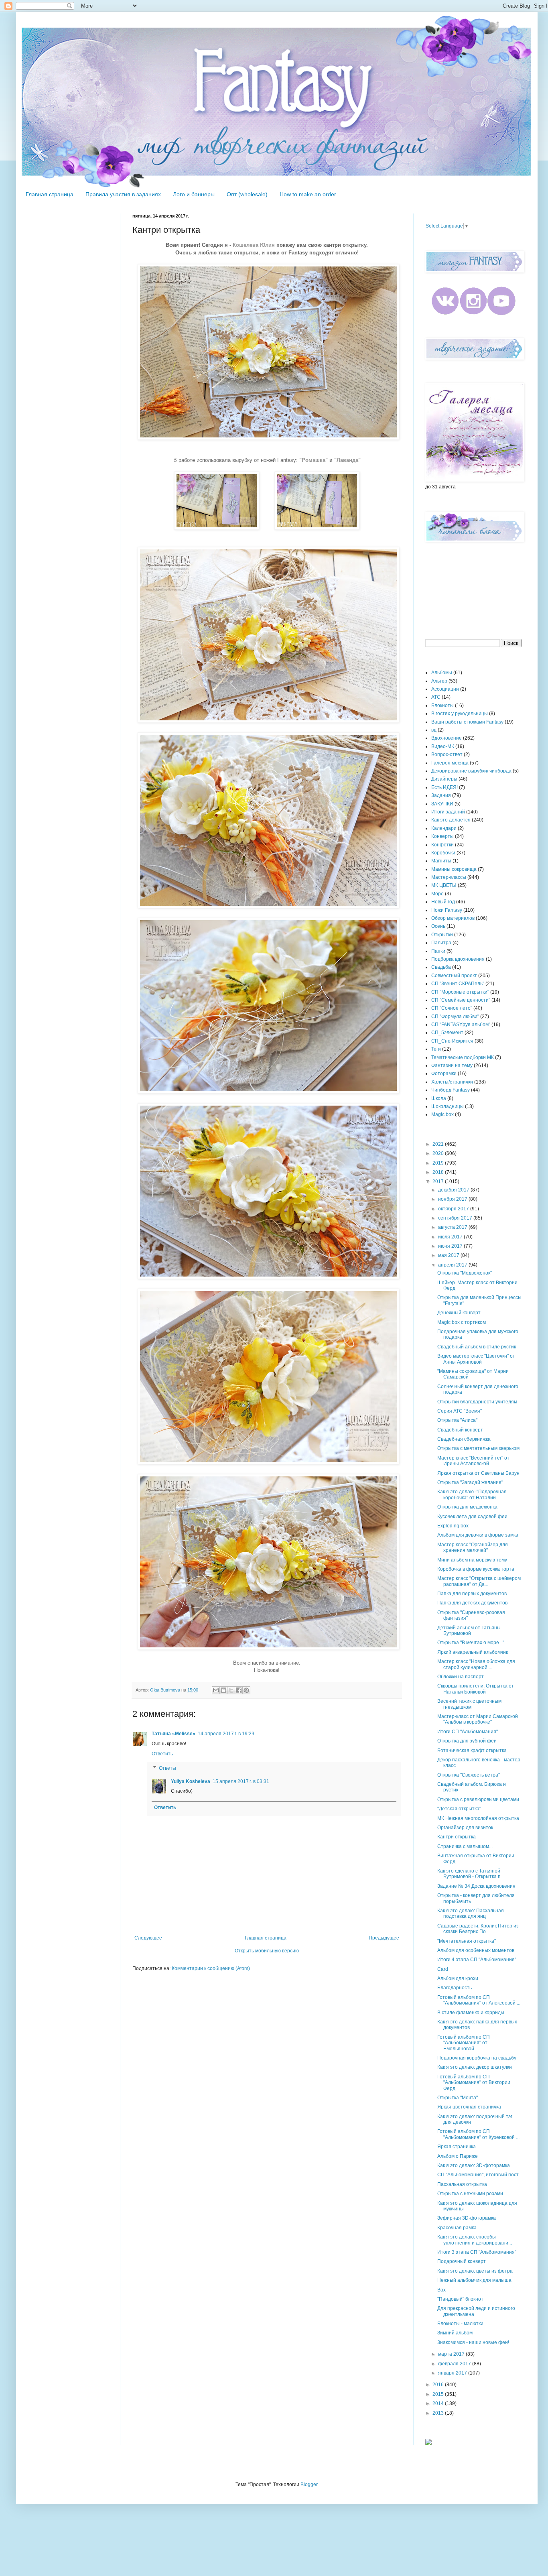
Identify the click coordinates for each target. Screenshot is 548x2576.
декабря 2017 (454, 1190)
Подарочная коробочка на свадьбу (477, 2058)
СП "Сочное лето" (452, 1008)
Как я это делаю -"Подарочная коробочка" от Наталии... (472, 1494)
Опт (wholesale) (247, 194)
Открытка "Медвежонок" (465, 1273)
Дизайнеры (444, 779)
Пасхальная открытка (462, 2184)
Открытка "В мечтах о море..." (471, 1643)
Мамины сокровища (454, 869)
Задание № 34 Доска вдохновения (476, 1886)
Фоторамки (444, 1074)
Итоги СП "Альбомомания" (468, 1732)
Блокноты (442, 706)
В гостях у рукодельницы (460, 714)
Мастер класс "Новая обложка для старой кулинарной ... (476, 1664)
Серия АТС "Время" (460, 1411)
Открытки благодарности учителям (477, 1402)
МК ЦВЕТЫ (444, 885)
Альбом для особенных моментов (476, 1950)
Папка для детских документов (472, 1603)
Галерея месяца (450, 763)
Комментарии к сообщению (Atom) (211, 1968)
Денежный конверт (459, 1313)
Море (437, 894)
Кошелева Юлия (255, 245)
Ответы (167, 1768)
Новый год (443, 902)
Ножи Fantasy (447, 910)
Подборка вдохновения (458, 959)
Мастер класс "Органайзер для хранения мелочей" (473, 1547)
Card (443, 1969)
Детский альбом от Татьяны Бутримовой (469, 1631)
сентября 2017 (456, 1218)
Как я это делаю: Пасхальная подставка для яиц (471, 1913)
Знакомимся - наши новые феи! (473, 2342)
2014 (439, 2403)
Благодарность (455, 1988)
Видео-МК (443, 746)
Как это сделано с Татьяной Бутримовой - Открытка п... (471, 1874)
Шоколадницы (448, 1106)
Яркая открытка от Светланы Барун (478, 1473)
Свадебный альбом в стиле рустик (477, 1347)
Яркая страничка (457, 2147)
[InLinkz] (428, 2442)
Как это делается (451, 820)
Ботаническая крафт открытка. (473, 1751)
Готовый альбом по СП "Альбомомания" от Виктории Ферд (474, 2083)
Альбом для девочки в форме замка (478, 1535)
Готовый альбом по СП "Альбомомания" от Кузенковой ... (478, 2134)
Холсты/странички (452, 1082)
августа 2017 (453, 1227)
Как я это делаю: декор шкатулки (475, 2067)
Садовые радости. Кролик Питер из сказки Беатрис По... (478, 1929)
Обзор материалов (453, 918)
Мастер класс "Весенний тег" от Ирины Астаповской (473, 1461)
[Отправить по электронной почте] (216, 1690)
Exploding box (453, 1526)
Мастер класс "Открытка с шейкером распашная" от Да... (479, 1581)
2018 (439, 1172)
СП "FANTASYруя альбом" (461, 1025)
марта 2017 (452, 2354)
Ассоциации (445, 689)
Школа (439, 1098)
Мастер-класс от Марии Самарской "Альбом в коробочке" (478, 1719)
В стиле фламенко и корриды (471, 2013)
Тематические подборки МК (463, 1057)
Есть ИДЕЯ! (444, 787)
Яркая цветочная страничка (469, 2107)
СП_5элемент (447, 1033)
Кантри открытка (457, 1837)
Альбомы (442, 673)
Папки (438, 951)
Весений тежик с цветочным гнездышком (469, 1704)
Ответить (162, 1754)
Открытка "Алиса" (457, 1420)
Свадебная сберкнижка (464, 1439)
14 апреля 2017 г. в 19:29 (226, 1734)
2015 (439, 2394)
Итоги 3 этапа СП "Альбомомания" (477, 2252)
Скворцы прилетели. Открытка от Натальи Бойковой (476, 1689)
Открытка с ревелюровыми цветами (478, 1799)
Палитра (441, 943)
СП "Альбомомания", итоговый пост (478, 2175)
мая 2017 (449, 1255)
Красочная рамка (457, 2228)
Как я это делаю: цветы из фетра (475, 2271)
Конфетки (442, 845)
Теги (436, 1049)
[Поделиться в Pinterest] (246, 1690)
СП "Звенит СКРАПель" (458, 984)
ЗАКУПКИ (442, 804)
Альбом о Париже (458, 2156)
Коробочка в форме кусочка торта (476, 1569)
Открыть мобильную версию (267, 1951)
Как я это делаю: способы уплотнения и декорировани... (475, 2240)
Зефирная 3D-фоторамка (467, 2218)
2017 (439, 1181)
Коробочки (443, 853)
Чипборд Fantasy (451, 1090)
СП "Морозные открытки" (460, 992)
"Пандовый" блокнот (460, 2299)
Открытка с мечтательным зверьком (478, 1448)
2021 (439, 1144)
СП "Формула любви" (455, 1017)
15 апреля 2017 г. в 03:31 (241, 1781)
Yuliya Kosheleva (191, 1781)
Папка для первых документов (472, 1594)
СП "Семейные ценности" (461, 1000)
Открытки (442, 935)
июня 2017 (451, 1246)
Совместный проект (454, 976)
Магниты (441, 861)
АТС (436, 697)
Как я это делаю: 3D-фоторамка (474, 2165)
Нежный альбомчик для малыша (474, 2280)
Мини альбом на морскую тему (472, 1560)
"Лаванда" (347, 460)
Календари (444, 828)
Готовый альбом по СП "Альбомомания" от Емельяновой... (464, 2043)
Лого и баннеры (194, 194)
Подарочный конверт (462, 2261)
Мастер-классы (449, 877)
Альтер (439, 681)
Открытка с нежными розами (470, 2194)
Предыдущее (384, 1938)
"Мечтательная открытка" (467, 1941)
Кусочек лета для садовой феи (472, 1517)
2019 (439, 1163)
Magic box (442, 1114)
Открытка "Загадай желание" (470, 1482)
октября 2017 (454, 1209)
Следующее (148, 1938)
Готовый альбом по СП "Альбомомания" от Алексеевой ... (479, 2000)
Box (441, 2290)
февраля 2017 (455, 2364)
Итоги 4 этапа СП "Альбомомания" (477, 1960)
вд (434, 730)
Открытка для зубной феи (467, 1741)
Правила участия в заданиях (123, 194)
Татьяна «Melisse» (174, 1734)
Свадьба (441, 967)
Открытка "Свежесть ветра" (469, 1775)
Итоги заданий (448, 812)
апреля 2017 (453, 1265)
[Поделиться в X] (231, 1690)
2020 (439, 1153)
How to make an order (308, 194)
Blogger (309, 2485)
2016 (439, 2385)
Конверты (442, 836)
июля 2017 (451, 1237)
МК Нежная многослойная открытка (478, 1818)
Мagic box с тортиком (462, 1322)
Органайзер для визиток (465, 1828)
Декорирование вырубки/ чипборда (471, 771)
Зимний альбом (455, 2333)
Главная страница (50, 194)
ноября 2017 (453, 1199)
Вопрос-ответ (447, 754)
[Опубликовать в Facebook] (239, 1690)
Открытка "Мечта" (458, 2098)
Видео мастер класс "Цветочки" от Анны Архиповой (476, 1359)
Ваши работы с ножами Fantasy (467, 722)
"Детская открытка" (459, 1809)
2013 (439, 2413)
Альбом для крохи (458, 1978)
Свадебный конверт (460, 1430)
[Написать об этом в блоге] (223, 1690)
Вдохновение (447, 738)
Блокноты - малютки (460, 2324)
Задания (441, 795)
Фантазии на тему (452, 1065)
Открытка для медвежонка (467, 1507)
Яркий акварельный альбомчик (473, 1652)
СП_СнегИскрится (452, 1041)
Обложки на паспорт (461, 1677)
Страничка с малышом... (465, 1846)
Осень (438, 926)
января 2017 (453, 2373)
